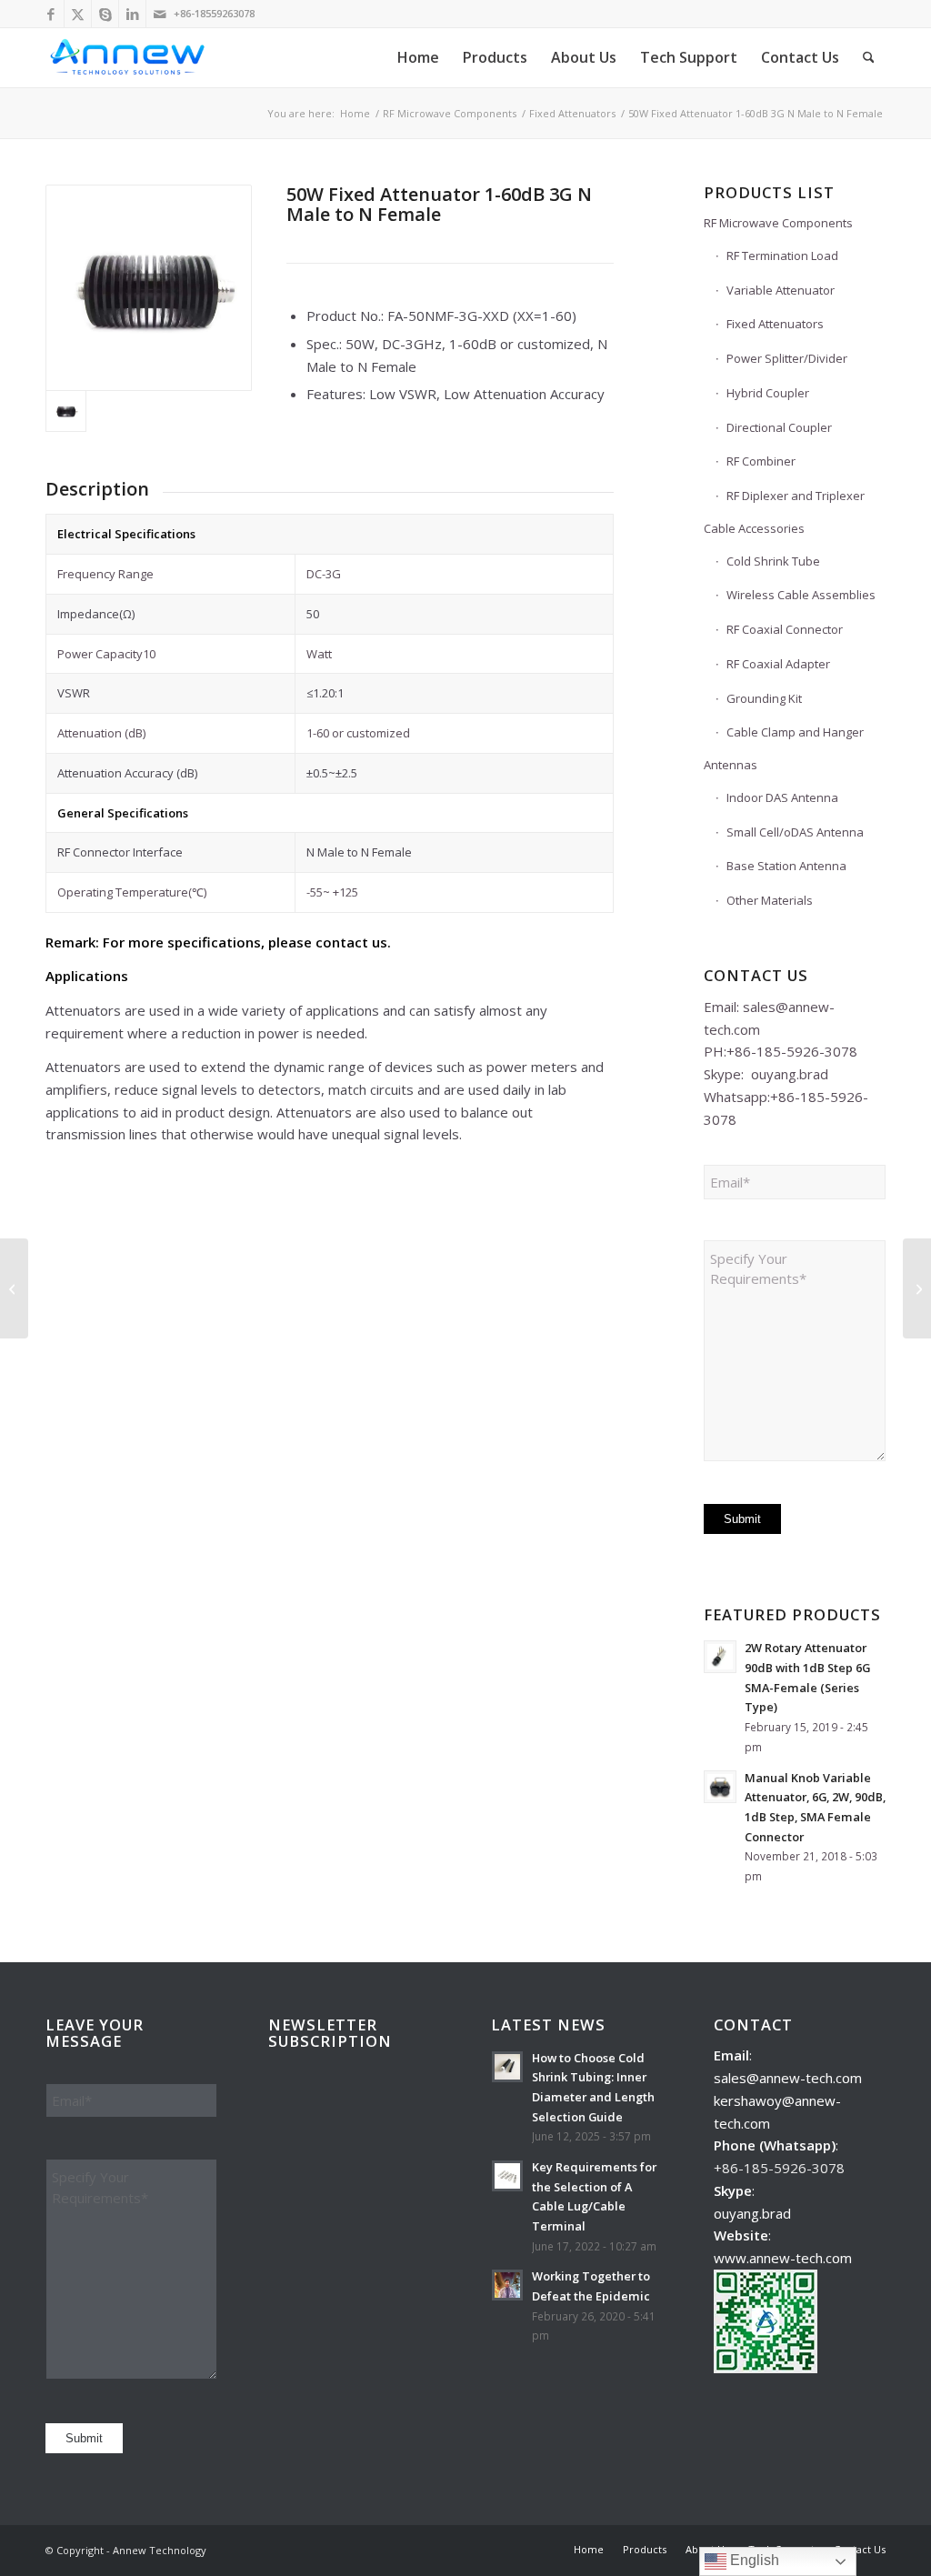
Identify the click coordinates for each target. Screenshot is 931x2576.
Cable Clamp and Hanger (795, 732)
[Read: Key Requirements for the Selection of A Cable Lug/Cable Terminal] (507, 2176)
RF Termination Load (782, 256)
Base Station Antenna (786, 866)
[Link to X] (78, 14)
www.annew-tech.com (783, 2258)
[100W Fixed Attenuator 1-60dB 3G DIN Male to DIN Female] (917, 1288)
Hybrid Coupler (768, 393)
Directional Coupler (779, 427)
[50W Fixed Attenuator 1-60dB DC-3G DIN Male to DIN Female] (14, 1288)
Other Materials (770, 900)
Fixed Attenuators (775, 324)
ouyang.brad (790, 1074)
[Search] (869, 58)
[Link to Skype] (105, 14)
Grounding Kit (764, 698)
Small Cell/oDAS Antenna (795, 832)
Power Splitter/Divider (787, 358)
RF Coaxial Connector (785, 629)
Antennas (731, 765)
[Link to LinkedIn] (132, 14)
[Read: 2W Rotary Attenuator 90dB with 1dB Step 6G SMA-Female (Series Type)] (720, 1657)
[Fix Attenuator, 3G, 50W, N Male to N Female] (149, 288)
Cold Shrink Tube (773, 561)
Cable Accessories (754, 528)
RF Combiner (761, 461)
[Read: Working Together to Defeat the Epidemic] (507, 2285)
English (753, 2560)
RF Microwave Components (778, 223)
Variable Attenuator (781, 290)
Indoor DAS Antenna (782, 797)
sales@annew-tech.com (788, 2078)
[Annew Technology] (129, 58)
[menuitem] (418, 58)
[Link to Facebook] (50, 14)
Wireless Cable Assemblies (801, 595)
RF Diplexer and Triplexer (796, 496)
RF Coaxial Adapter (778, 664)
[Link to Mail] (160, 14)
